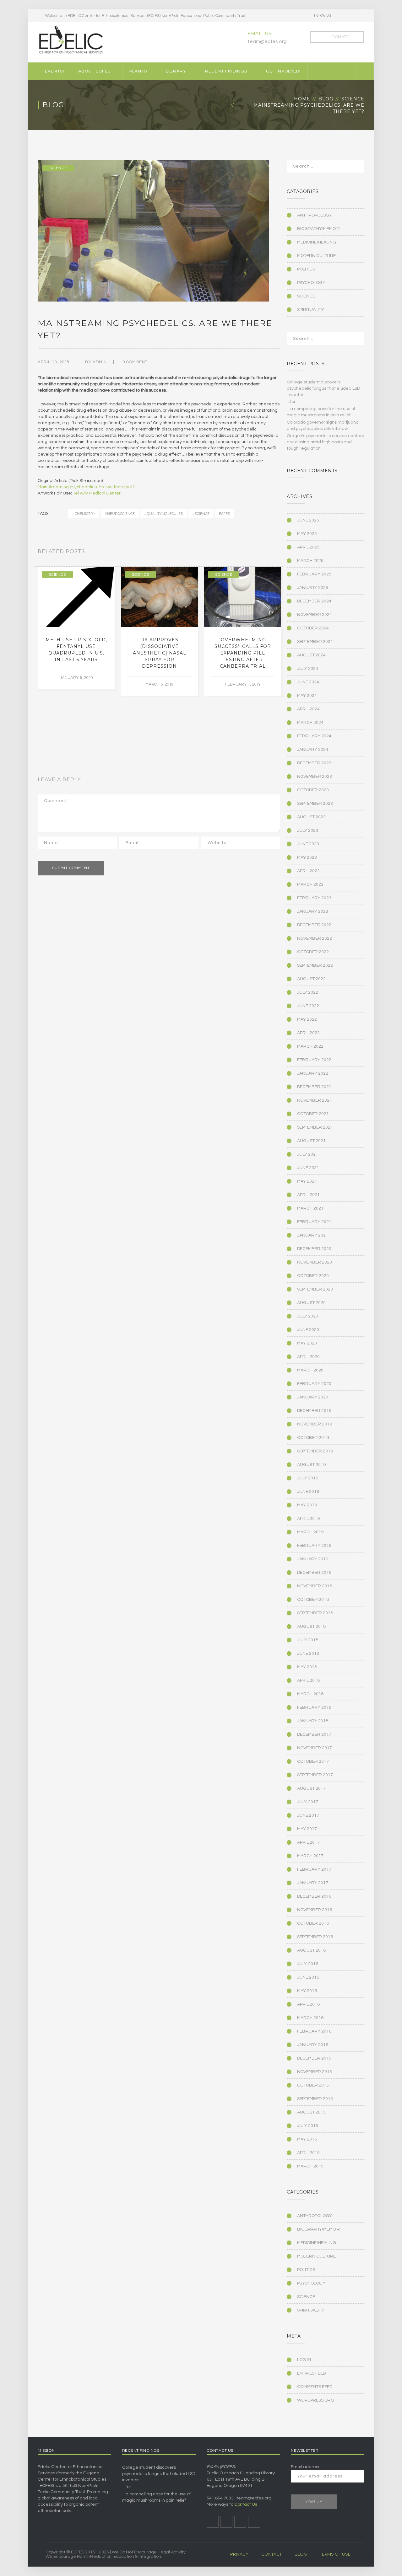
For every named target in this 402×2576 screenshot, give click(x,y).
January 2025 (313, 588)
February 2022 (314, 1060)
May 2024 (307, 696)
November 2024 (315, 615)
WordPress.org (316, 2400)
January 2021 (313, 1235)
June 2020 (308, 1330)
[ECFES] (71, 40)
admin (100, 362)
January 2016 (313, 2045)
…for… (293, 402)
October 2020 (313, 1276)
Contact (272, 2554)
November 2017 (315, 1748)
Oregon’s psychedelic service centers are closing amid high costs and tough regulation (325, 442)
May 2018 (307, 1667)
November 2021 (315, 1100)
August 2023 (311, 817)
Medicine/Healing (317, 242)
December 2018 (314, 1573)
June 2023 (308, 844)
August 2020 (311, 1303)
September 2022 (315, 965)
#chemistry (84, 514)
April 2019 (308, 1519)
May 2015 (307, 2139)
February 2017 (314, 1869)
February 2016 (314, 2031)
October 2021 (313, 1114)
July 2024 (308, 669)
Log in (304, 2360)
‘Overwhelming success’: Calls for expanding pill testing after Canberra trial (243, 653)
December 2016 (314, 1896)
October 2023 (313, 790)
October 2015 (313, 2085)
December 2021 (314, 1087)
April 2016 (308, 2004)
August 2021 (311, 1141)
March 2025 (310, 561)
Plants (138, 71)
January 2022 (313, 1073)
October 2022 (313, 952)
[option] (76, 628)
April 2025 (308, 547)
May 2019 (307, 1505)
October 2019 (313, 1438)
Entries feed (311, 2373)
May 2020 (307, 1343)
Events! (54, 71)
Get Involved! (283, 71)
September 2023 (315, 804)
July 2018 (308, 1640)
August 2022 (311, 979)
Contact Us (246, 2504)
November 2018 (315, 1586)
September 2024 (315, 642)
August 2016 (311, 1950)
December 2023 (314, 763)
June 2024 (308, 682)
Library (176, 71)
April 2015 (308, 2153)
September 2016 (315, 1937)
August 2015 (311, 2112)
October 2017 (313, 1761)
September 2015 (315, 2099)
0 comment (135, 362)
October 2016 (313, 1923)
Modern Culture (316, 256)
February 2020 (314, 1384)
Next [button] (278, 553)
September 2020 (315, 1289)
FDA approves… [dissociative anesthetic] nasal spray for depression (160, 653)
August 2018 (311, 1627)
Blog (326, 99)
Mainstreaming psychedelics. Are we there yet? (86, 487)
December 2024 (314, 601)
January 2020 (313, 1397)
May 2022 (307, 1019)
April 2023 (308, 871)
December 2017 (314, 1734)
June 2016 (308, 1977)
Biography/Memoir (318, 229)
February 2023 (314, 898)
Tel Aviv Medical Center (97, 493)
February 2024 (314, 736)
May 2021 (307, 1181)
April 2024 (308, 709)
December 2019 (314, 1411)
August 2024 (311, 655)
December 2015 (314, 2058)
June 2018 (308, 1654)
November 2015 (315, 2072)
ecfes (224, 514)
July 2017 (308, 1802)
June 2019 (308, 1492)
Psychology (311, 283)
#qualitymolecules (163, 514)
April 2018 (308, 1681)
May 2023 (307, 858)
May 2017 (307, 1829)
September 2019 (315, 1451)
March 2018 (310, 1694)
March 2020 (310, 1370)
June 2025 (308, 520)
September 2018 (315, 1613)
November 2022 (315, 938)
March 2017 (310, 1856)
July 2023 (308, 831)
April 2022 (308, 1033)
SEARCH (356, 168)
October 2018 (313, 1600)
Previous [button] (271, 553)
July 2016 (308, 1964)
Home (302, 99)
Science (353, 99)
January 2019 (313, 1559)
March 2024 (310, 723)
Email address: (306, 2467)
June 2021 (308, 1168)
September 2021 (315, 1127)
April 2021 (308, 1195)
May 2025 (307, 534)
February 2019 (314, 1546)
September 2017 (315, 1775)
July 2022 (308, 992)
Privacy (239, 2554)
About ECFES (94, 71)
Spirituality (311, 310)
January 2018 (313, 1721)
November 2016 (315, 1910)
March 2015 (310, 2166)
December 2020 (314, 1249)
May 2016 (307, 1991)
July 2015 (308, 2126)
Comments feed (315, 2387)
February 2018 (314, 1708)
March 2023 (310, 884)
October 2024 (313, 628)
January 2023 (313, 911)
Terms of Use (335, 2554)
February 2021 (314, 1222)
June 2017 (308, 1815)
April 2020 (308, 1357)
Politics (306, 269)
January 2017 (313, 1883)
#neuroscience (120, 514)
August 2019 (311, 1465)
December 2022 (314, 925)
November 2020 (315, 1262)
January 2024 (313, 750)
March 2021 (310, 1208)
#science (201, 514)
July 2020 (308, 1316)
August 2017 (311, 1788)
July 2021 (308, 1154)
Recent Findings (226, 71)
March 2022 (310, 1046)
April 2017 (308, 1842)
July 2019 (308, 1478)
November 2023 (315, 777)
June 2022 (308, 1006)
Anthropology (315, 215)
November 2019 (315, 1424)
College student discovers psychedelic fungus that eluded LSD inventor (323, 388)
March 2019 (310, 1532)
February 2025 (314, 574)
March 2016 (310, 2018)
